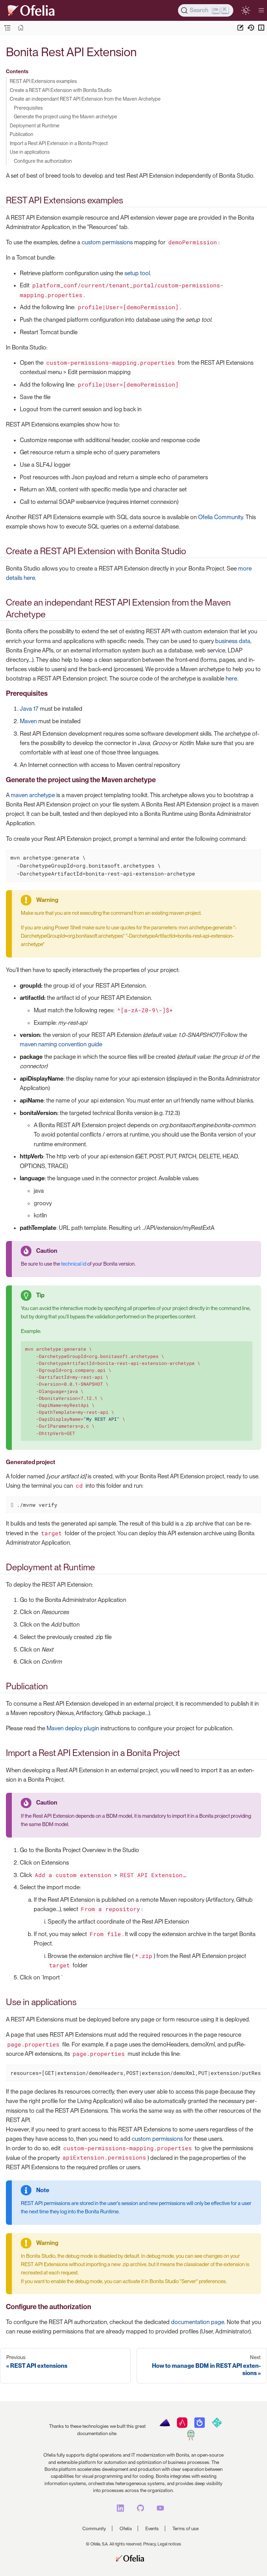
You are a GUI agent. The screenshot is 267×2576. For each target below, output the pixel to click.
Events (152, 2528)
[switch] (246, 10)
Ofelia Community (221, 517)
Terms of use (185, 2528)
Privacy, (150, 2544)
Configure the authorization (43, 161)
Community (94, 2528)
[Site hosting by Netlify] (217, 2426)
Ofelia (126, 2528)
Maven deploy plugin (73, 1728)
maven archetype (33, 795)
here (231, 678)
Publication (22, 134)
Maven (28, 721)
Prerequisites (28, 108)
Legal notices (169, 2544)
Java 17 (29, 709)
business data (233, 641)
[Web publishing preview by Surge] (191, 2439)
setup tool (137, 273)
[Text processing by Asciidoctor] (182, 2426)
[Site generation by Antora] (165, 2426)
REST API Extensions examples (43, 81)
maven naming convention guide (61, 1044)
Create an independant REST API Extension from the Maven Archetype (85, 99)
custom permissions (107, 242)
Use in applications (30, 152)
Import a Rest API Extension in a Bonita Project (59, 143)
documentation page (198, 2322)
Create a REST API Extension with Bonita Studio (61, 90)
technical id (74, 1264)
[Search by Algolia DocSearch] (199, 2426)
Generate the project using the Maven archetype (66, 116)
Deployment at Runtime (35, 125)
